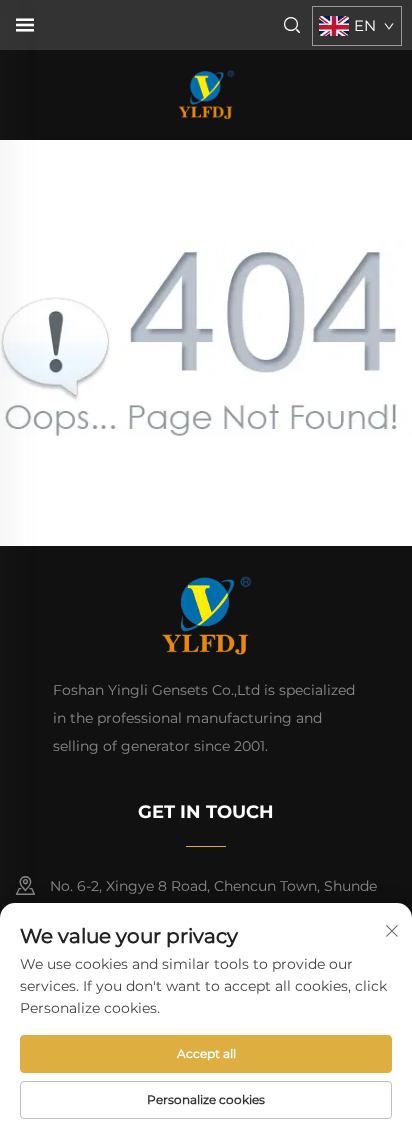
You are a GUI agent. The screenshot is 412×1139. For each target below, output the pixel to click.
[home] (206, 93)
